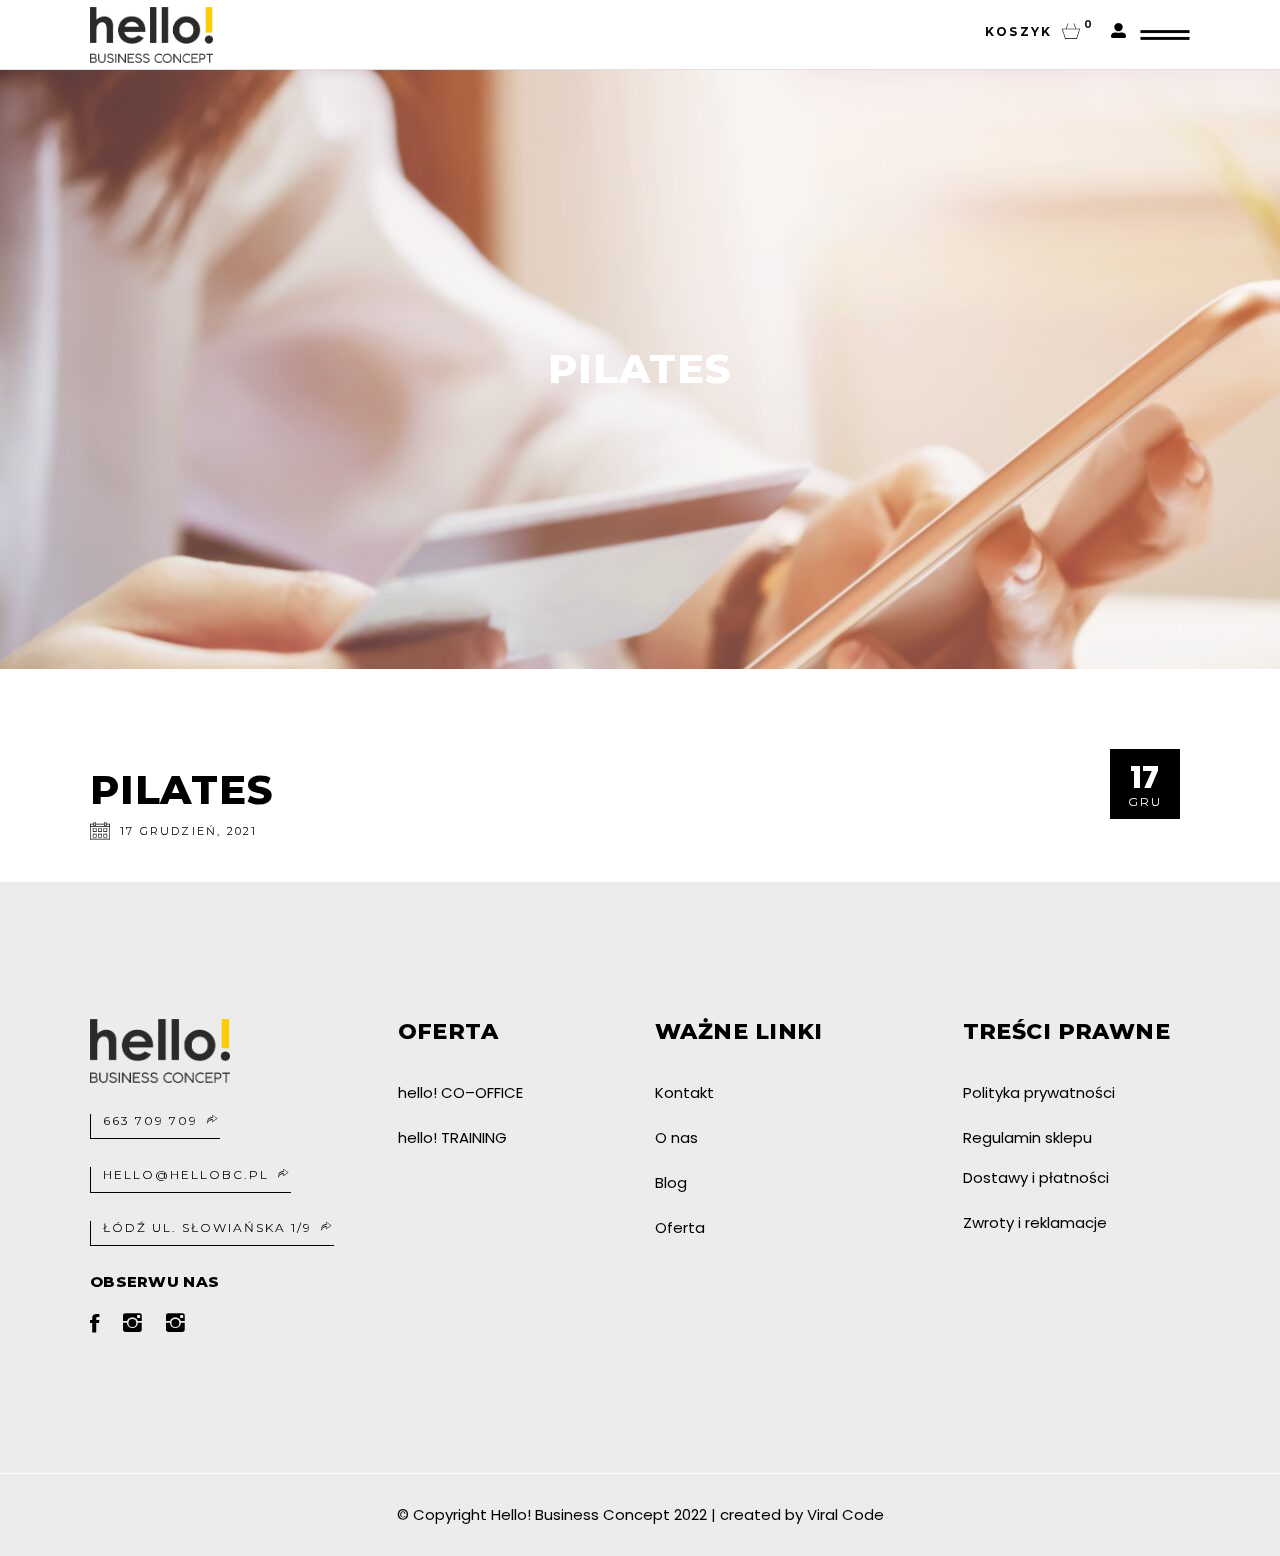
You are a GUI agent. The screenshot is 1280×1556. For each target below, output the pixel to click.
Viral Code (845, 1514)
